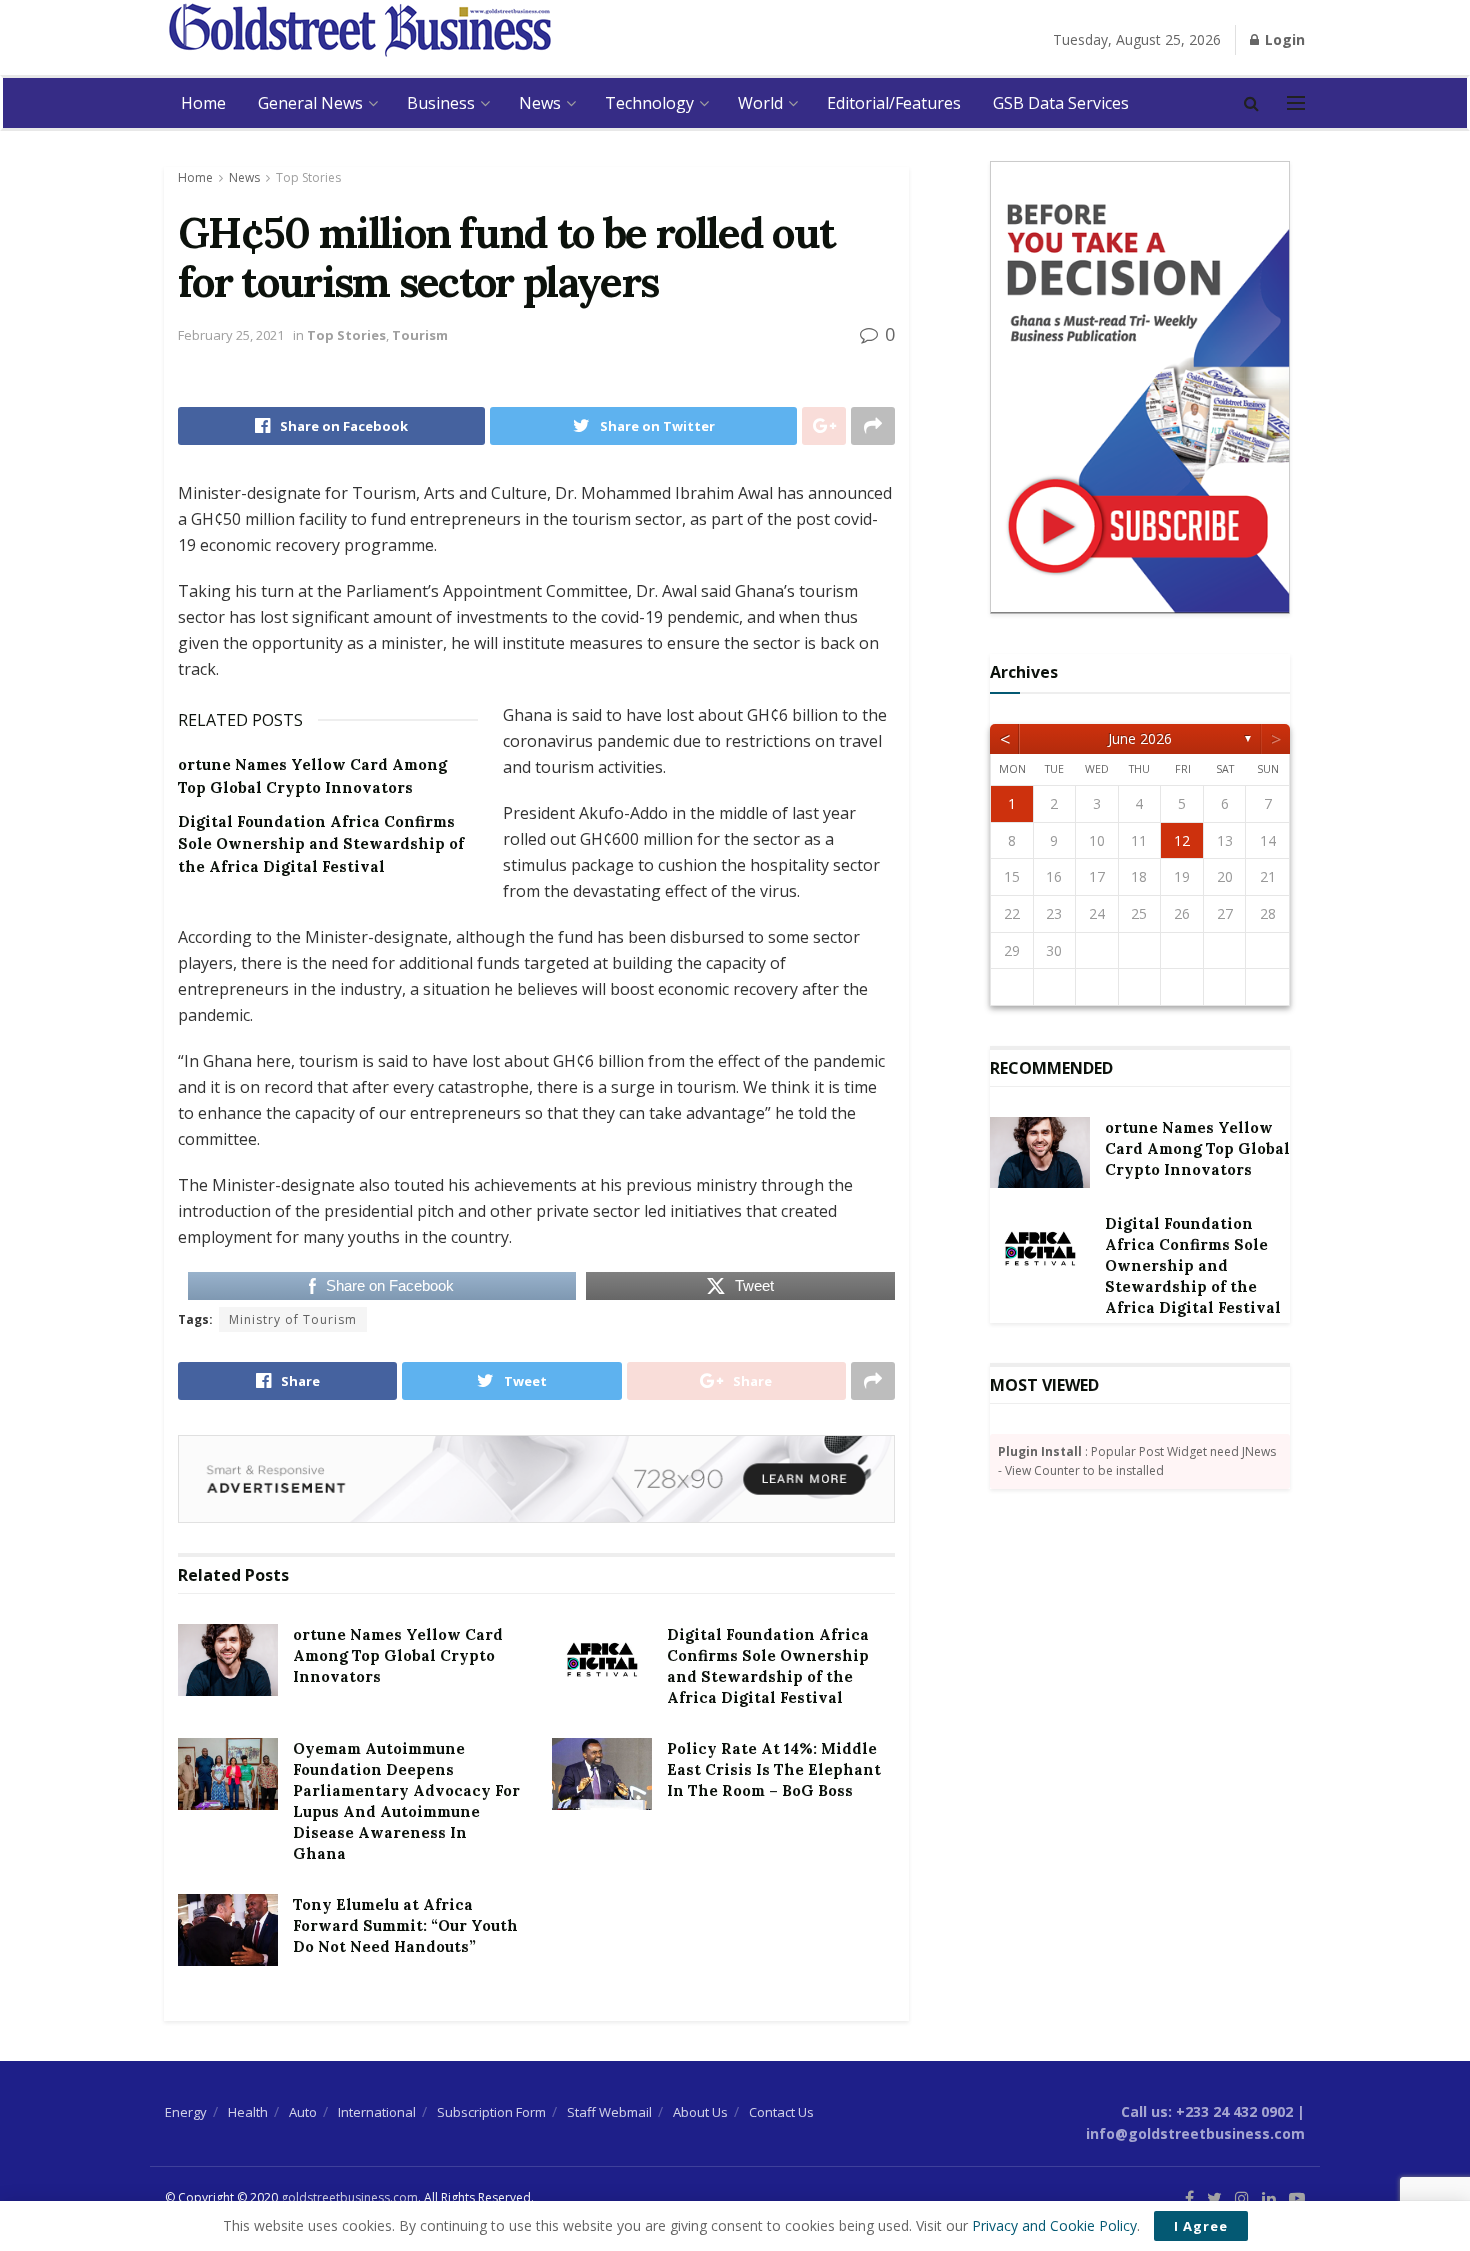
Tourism (420, 335)
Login (1283, 39)
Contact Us (781, 2112)
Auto (303, 2112)
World (760, 103)
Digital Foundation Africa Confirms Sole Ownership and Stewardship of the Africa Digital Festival (321, 844)
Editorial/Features (894, 103)
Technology (649, 103)
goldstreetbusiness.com (349, 2197)
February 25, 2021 (231, 335)
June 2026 (1140, 738)
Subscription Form (491, 2112)
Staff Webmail (609, 2112)
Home (203, 103)
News (540, 103)
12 (1182, 840)
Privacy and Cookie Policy (1054, 2225)
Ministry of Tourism (293, 1319)
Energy (186, 2112)
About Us (700, 2112)
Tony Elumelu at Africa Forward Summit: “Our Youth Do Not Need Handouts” (405, 1925)
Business (441, 103)
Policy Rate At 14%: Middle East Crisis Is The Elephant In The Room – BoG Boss (774, 1769)
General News (310, 103)
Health (248, 2112)
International (377, 2112)
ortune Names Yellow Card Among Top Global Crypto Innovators (398, 1655)
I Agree (1201, 2226)
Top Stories (308, 177)
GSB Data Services (1061, 103)
